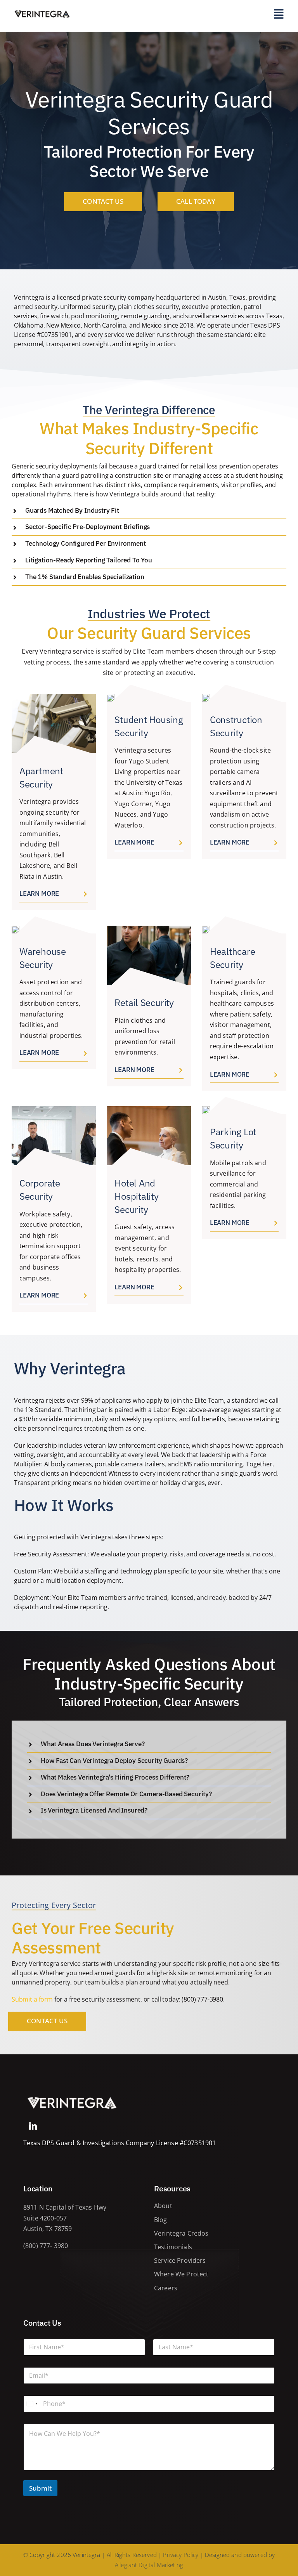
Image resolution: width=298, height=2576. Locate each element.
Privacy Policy (181, 2555)
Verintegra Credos (181, 2233)
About (163, 2206)
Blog (161, 2220)
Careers (166, 2288)
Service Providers (180, 2260)
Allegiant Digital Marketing (149, 2565)
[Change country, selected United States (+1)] (32, 2404)
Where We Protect (181, 2274)
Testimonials (173, 2247)
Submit (40, 2488)
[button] (149, 511)
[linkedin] (33, 2126)
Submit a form (32, 1999)
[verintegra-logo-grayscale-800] (72, 2096)
